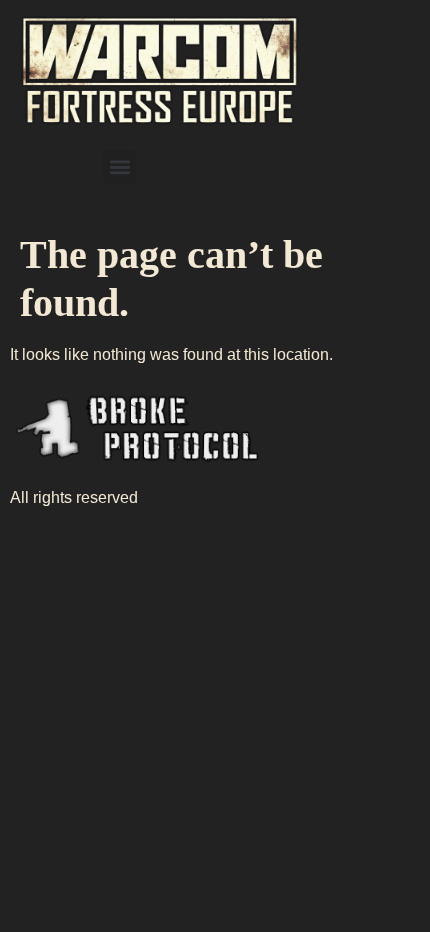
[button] (119, 166)
